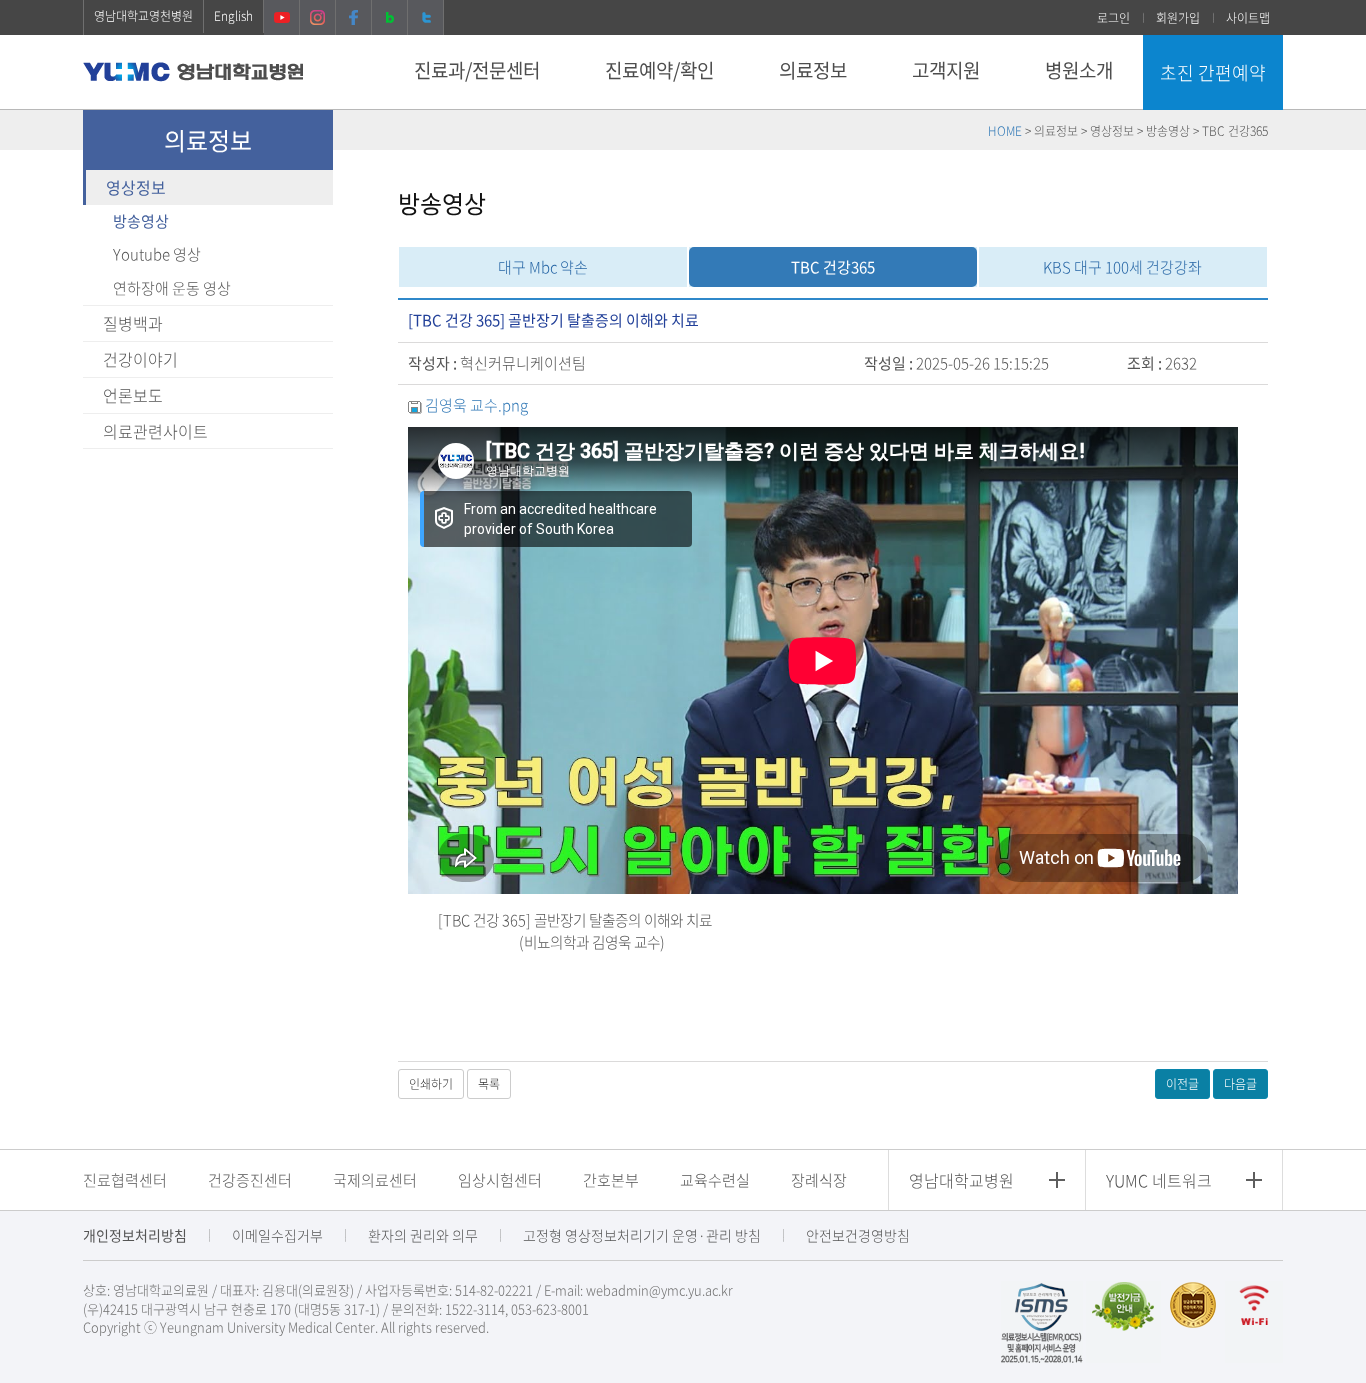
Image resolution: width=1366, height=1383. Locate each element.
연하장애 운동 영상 (172, 288)
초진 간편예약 (1213, 72)
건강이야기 (140, 359)
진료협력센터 (125, 1180)
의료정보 (813, 70)
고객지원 (946, 70)
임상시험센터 (500, 1180)
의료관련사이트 (155, 431)
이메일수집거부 (277, 1235)
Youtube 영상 (157, 254)
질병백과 (133, 323)
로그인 (1113, 18)
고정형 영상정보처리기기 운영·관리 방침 (642, 1235)
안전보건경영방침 (858, 1235)
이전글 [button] (1182, 1084)
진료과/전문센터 (477, 70)
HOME (1005, 131)
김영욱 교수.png (476, 405)
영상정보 (136, 187)
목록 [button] (489, 1084)
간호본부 (611, 1180)
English (233, 16)
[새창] (1042, 1320)
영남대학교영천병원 (143, 16)
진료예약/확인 (659, 70)
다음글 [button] (1240, 1084)
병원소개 (1079, 70)
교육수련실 (715, 1180)
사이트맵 (1248, 18)
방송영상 (141, 221)
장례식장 (819, 1180)
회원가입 (1178, 18)
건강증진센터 (250, 1180)
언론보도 (133, 395)
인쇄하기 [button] (431, 1084)
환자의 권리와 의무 (423, 1235)
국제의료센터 (375, 1180)
